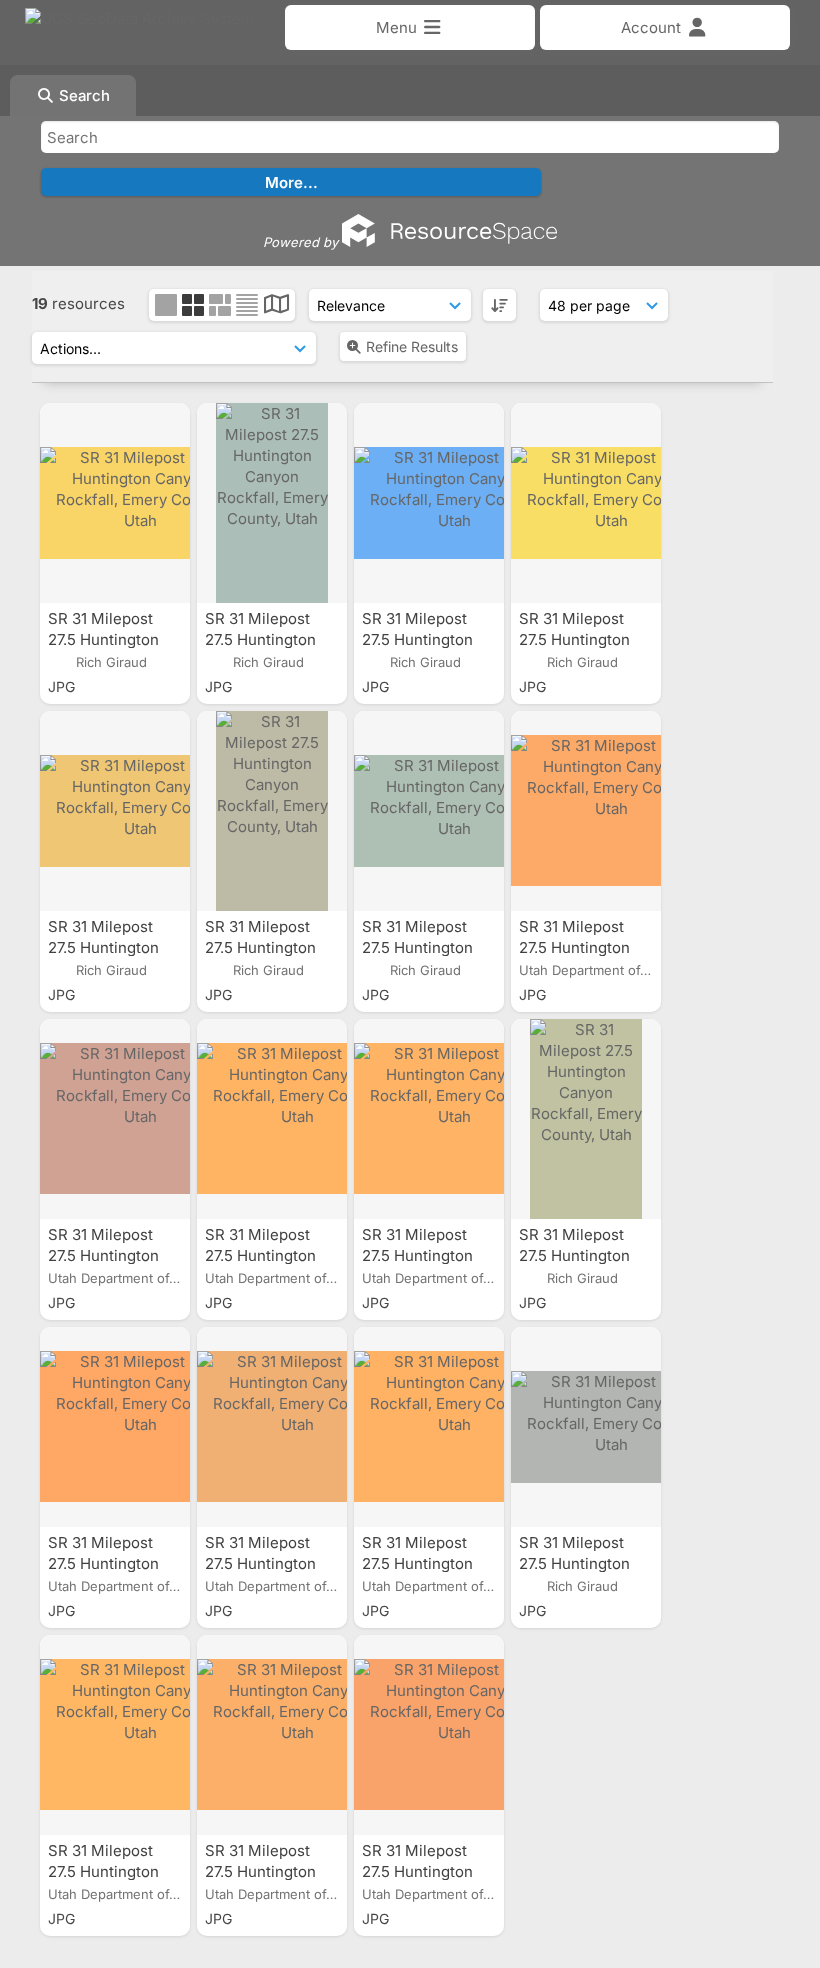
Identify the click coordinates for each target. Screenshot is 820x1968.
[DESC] (499, 305)
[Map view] (276, 306)
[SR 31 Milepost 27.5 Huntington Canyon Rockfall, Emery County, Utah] (115, 503)
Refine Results (412, 346)
